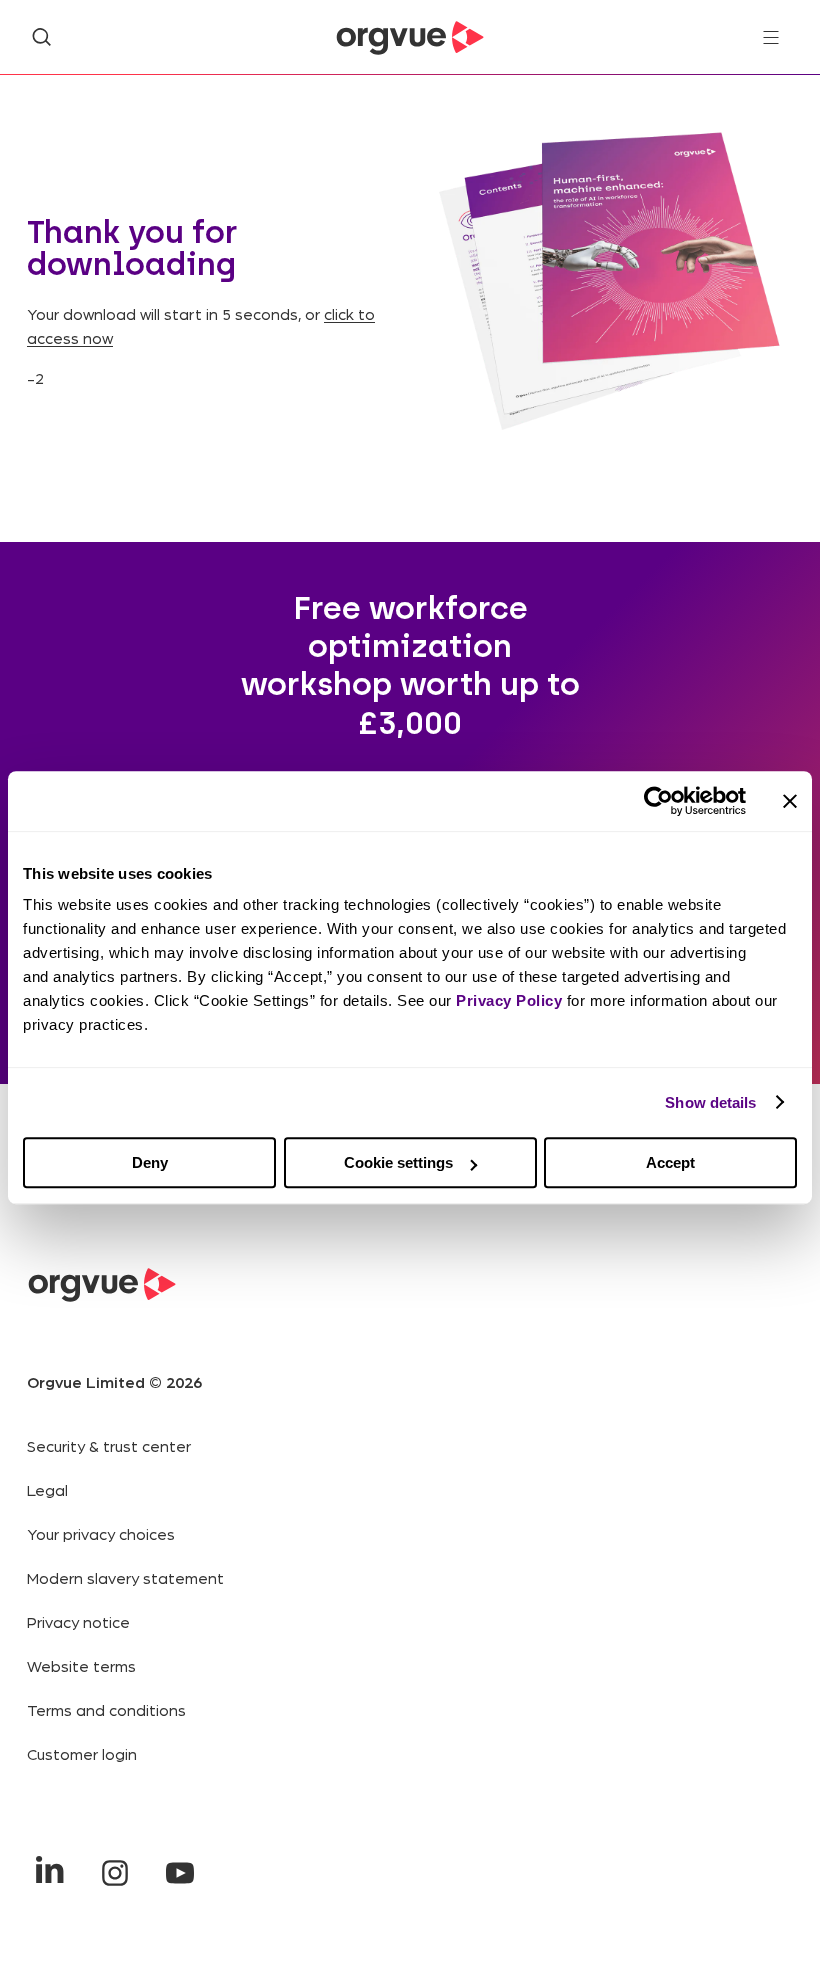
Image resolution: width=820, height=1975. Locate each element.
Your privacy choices (101, 1533)
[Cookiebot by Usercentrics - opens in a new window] (658, 801)
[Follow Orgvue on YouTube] (179, 1872)
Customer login (82, 1753)
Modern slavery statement (125, 1577)
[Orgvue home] (410, 38)
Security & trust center (109, 1445)
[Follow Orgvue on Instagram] (114, 1872)
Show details (710, 1102)
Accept (670, 1162)
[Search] (41, 37)
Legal (47, 1489)
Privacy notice (78, 1621)
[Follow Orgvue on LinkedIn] (49, 1872)
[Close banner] (790, 801)
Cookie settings (398, 1162)
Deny (150, 1162)
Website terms (81, 1665)
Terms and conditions (106, 1709)
